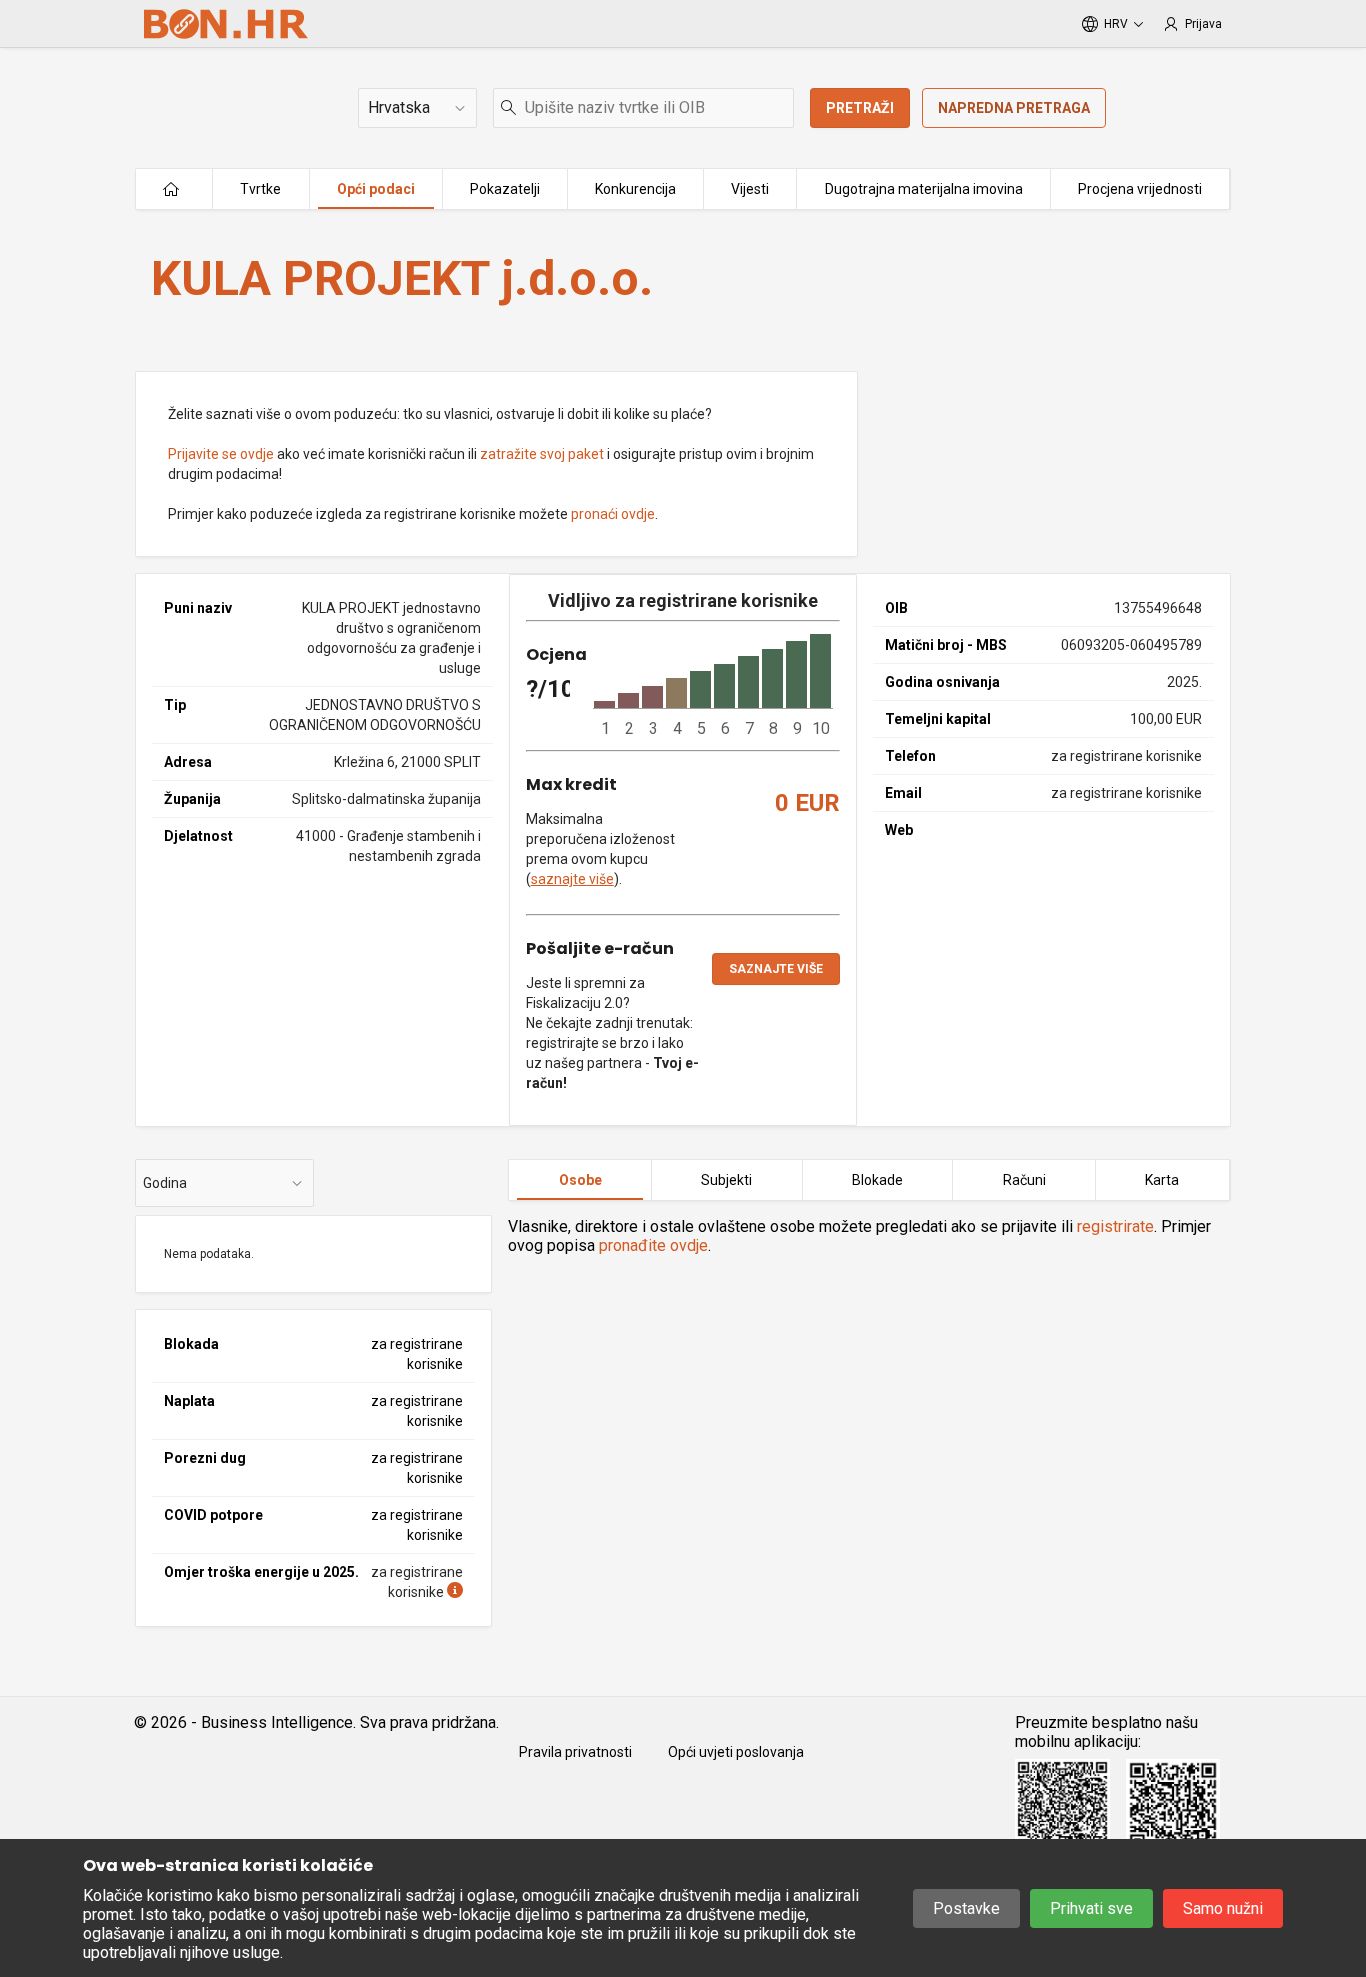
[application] (713, 686)
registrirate (1115, 1226)
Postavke (966, 1908)
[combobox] (644, 108)
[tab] (580, 1180)
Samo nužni (1223, 1908)
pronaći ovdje (613, 514)
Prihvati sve (1091, 1908)
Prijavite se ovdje (221, 454)
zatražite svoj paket (542, 454)
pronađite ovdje (653, 1245)
